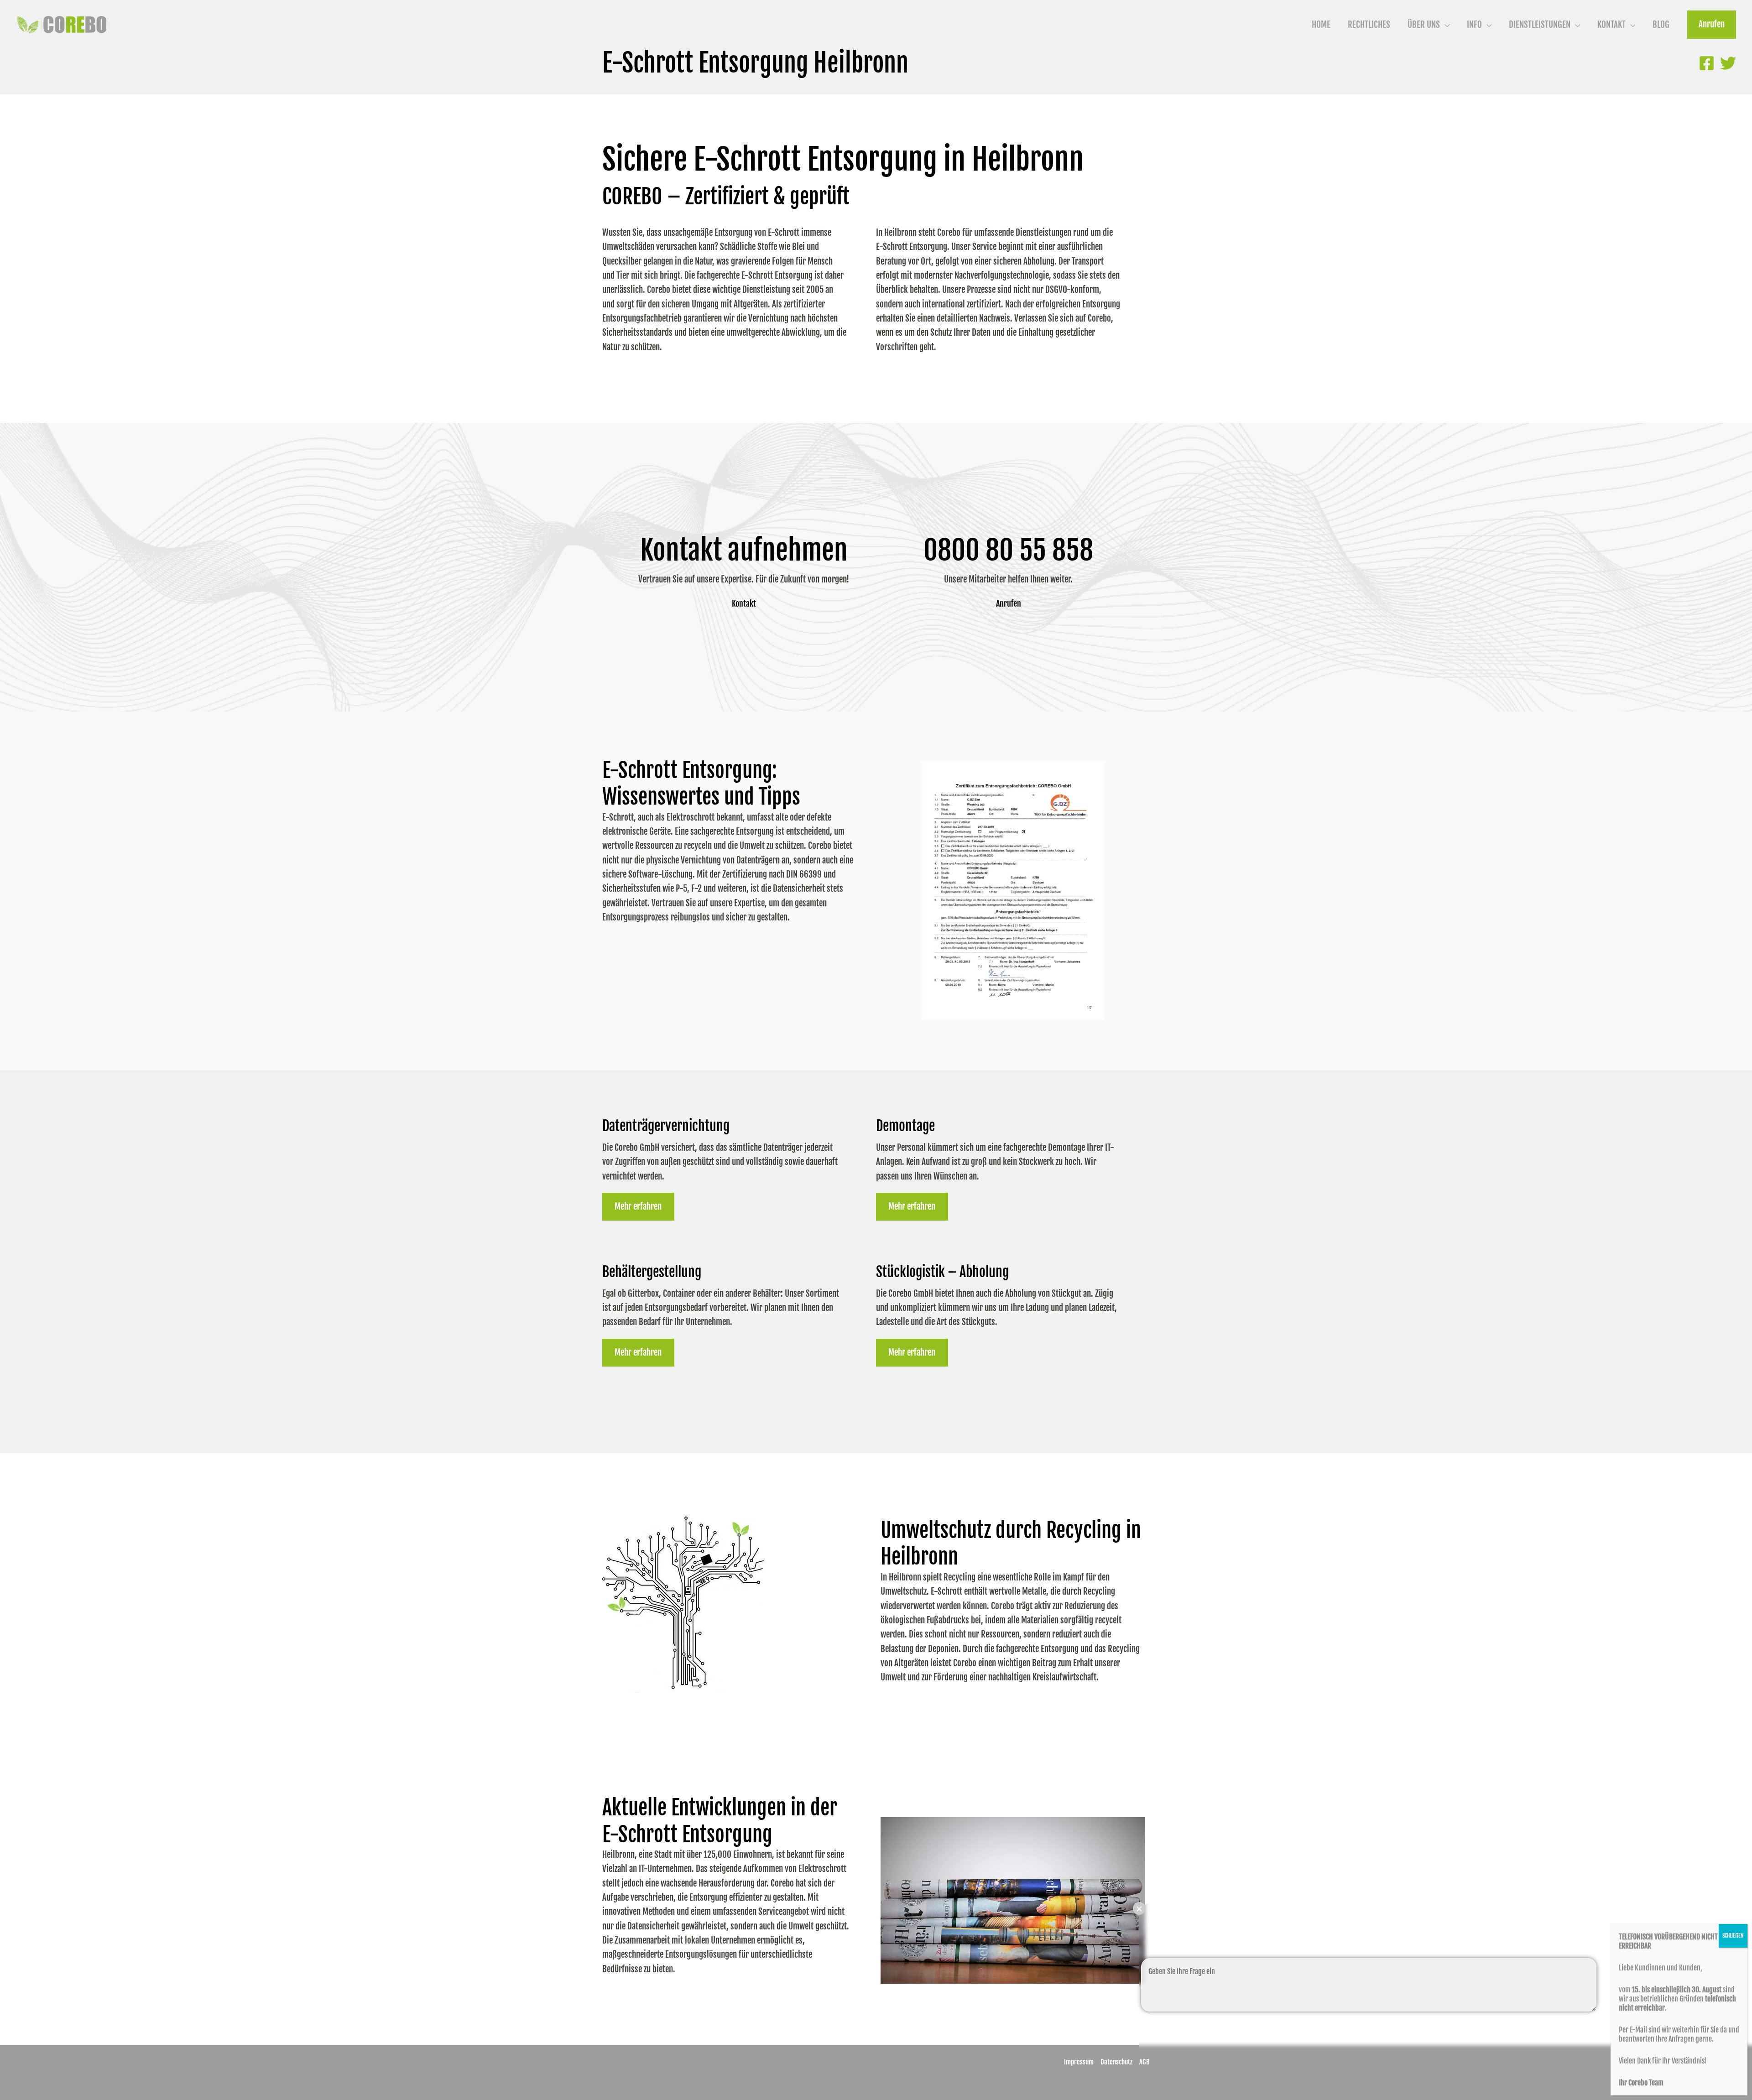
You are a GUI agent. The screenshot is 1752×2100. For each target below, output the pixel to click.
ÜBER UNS (1424, 25)
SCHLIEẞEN (1733, 1936)
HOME (1321, 25)
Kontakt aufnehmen (744, 550)
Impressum (1079, 2062)
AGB (1145, 2062)
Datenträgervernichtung (666, 1126)
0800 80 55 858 (1008, 550)
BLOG (1661, 25)
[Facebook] (1707, 63)
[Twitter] (1728, 63)
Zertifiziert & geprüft (767, 197)
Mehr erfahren (638, 1206)
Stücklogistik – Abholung (942, 1272)
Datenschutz (1116, 2062)
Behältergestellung (652, 1272)
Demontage (905, 1126)
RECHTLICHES (1369, 25)
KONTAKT (1611, 25)
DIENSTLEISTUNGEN (1540, 25)
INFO (1474, 25)
